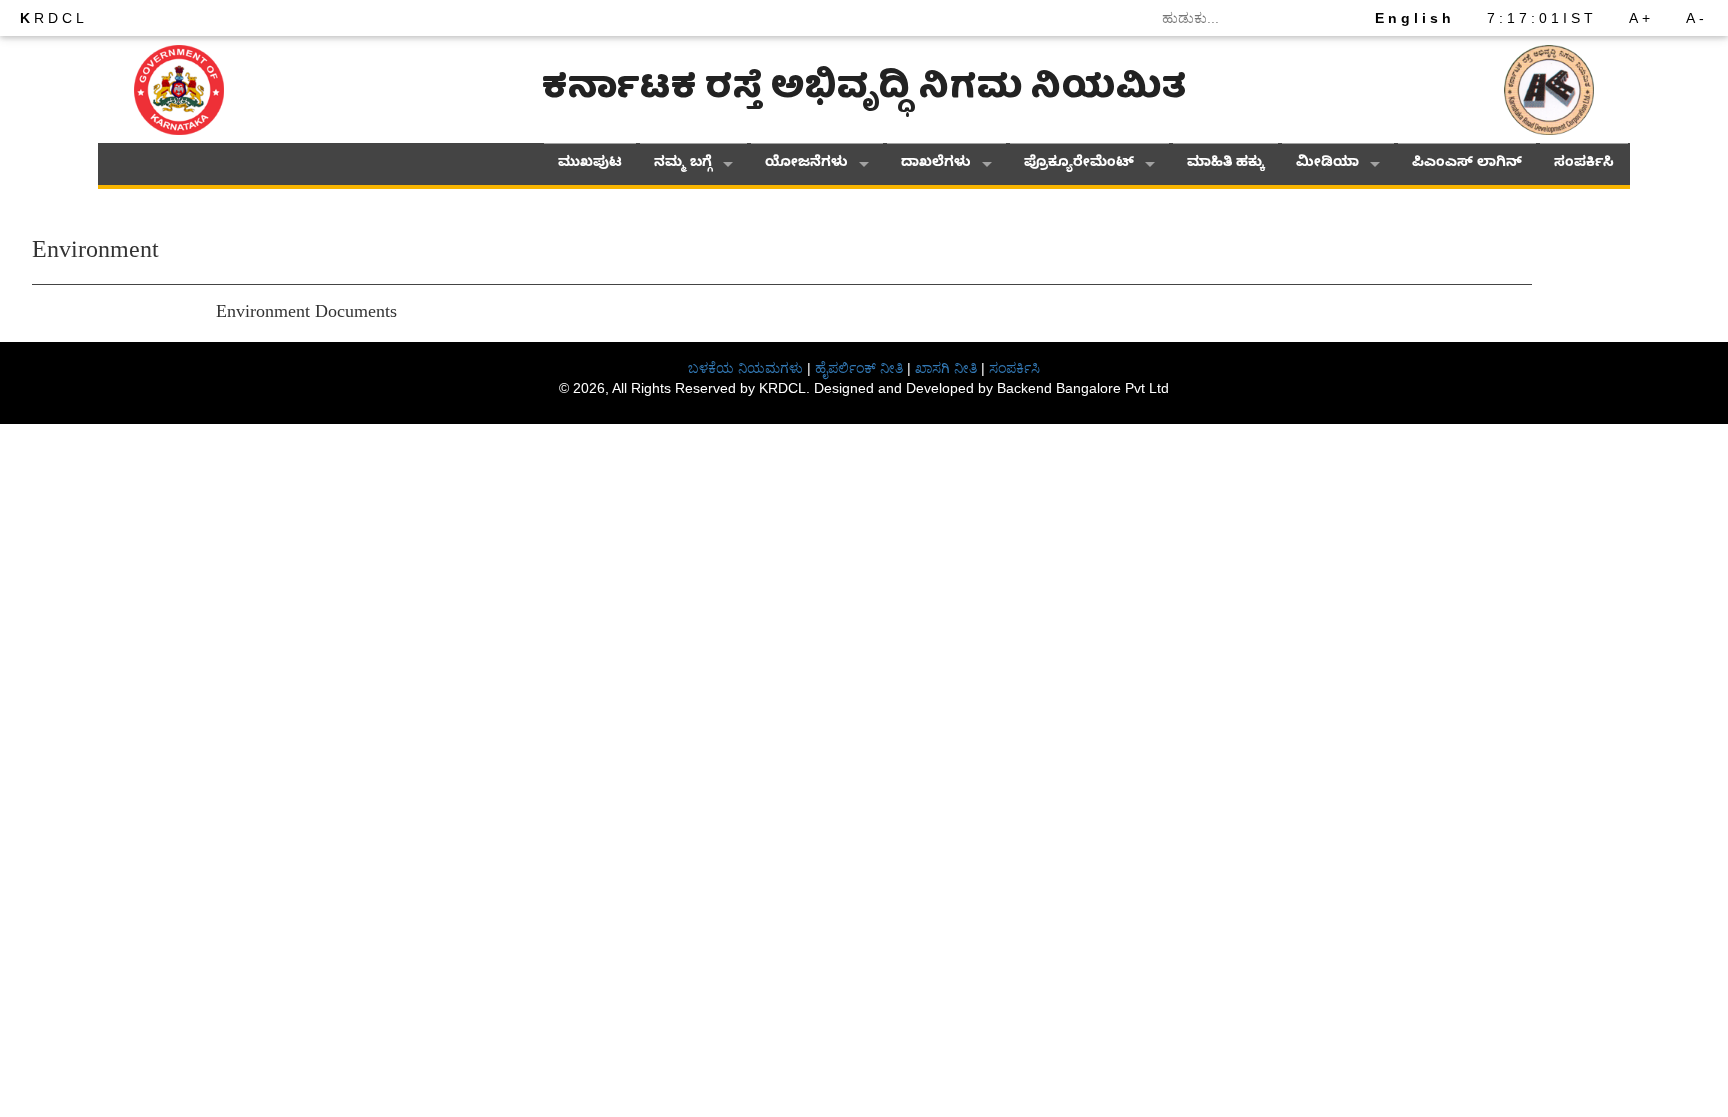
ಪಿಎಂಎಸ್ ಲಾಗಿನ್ (1467, 164)
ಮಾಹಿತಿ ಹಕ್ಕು (1225, 164)
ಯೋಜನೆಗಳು (806, 164)
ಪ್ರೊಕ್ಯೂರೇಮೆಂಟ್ (1079, 164)
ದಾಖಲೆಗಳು (936, 164)
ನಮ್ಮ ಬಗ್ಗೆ (683, 164)
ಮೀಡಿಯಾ (1327, 164)
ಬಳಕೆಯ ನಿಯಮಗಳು (745, 368)
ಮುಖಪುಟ (590, 164)
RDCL (54, 18)
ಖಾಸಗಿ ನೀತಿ (946, 368)
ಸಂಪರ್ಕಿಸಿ (1584, 164)
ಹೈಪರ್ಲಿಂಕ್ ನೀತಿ (859, 368)
